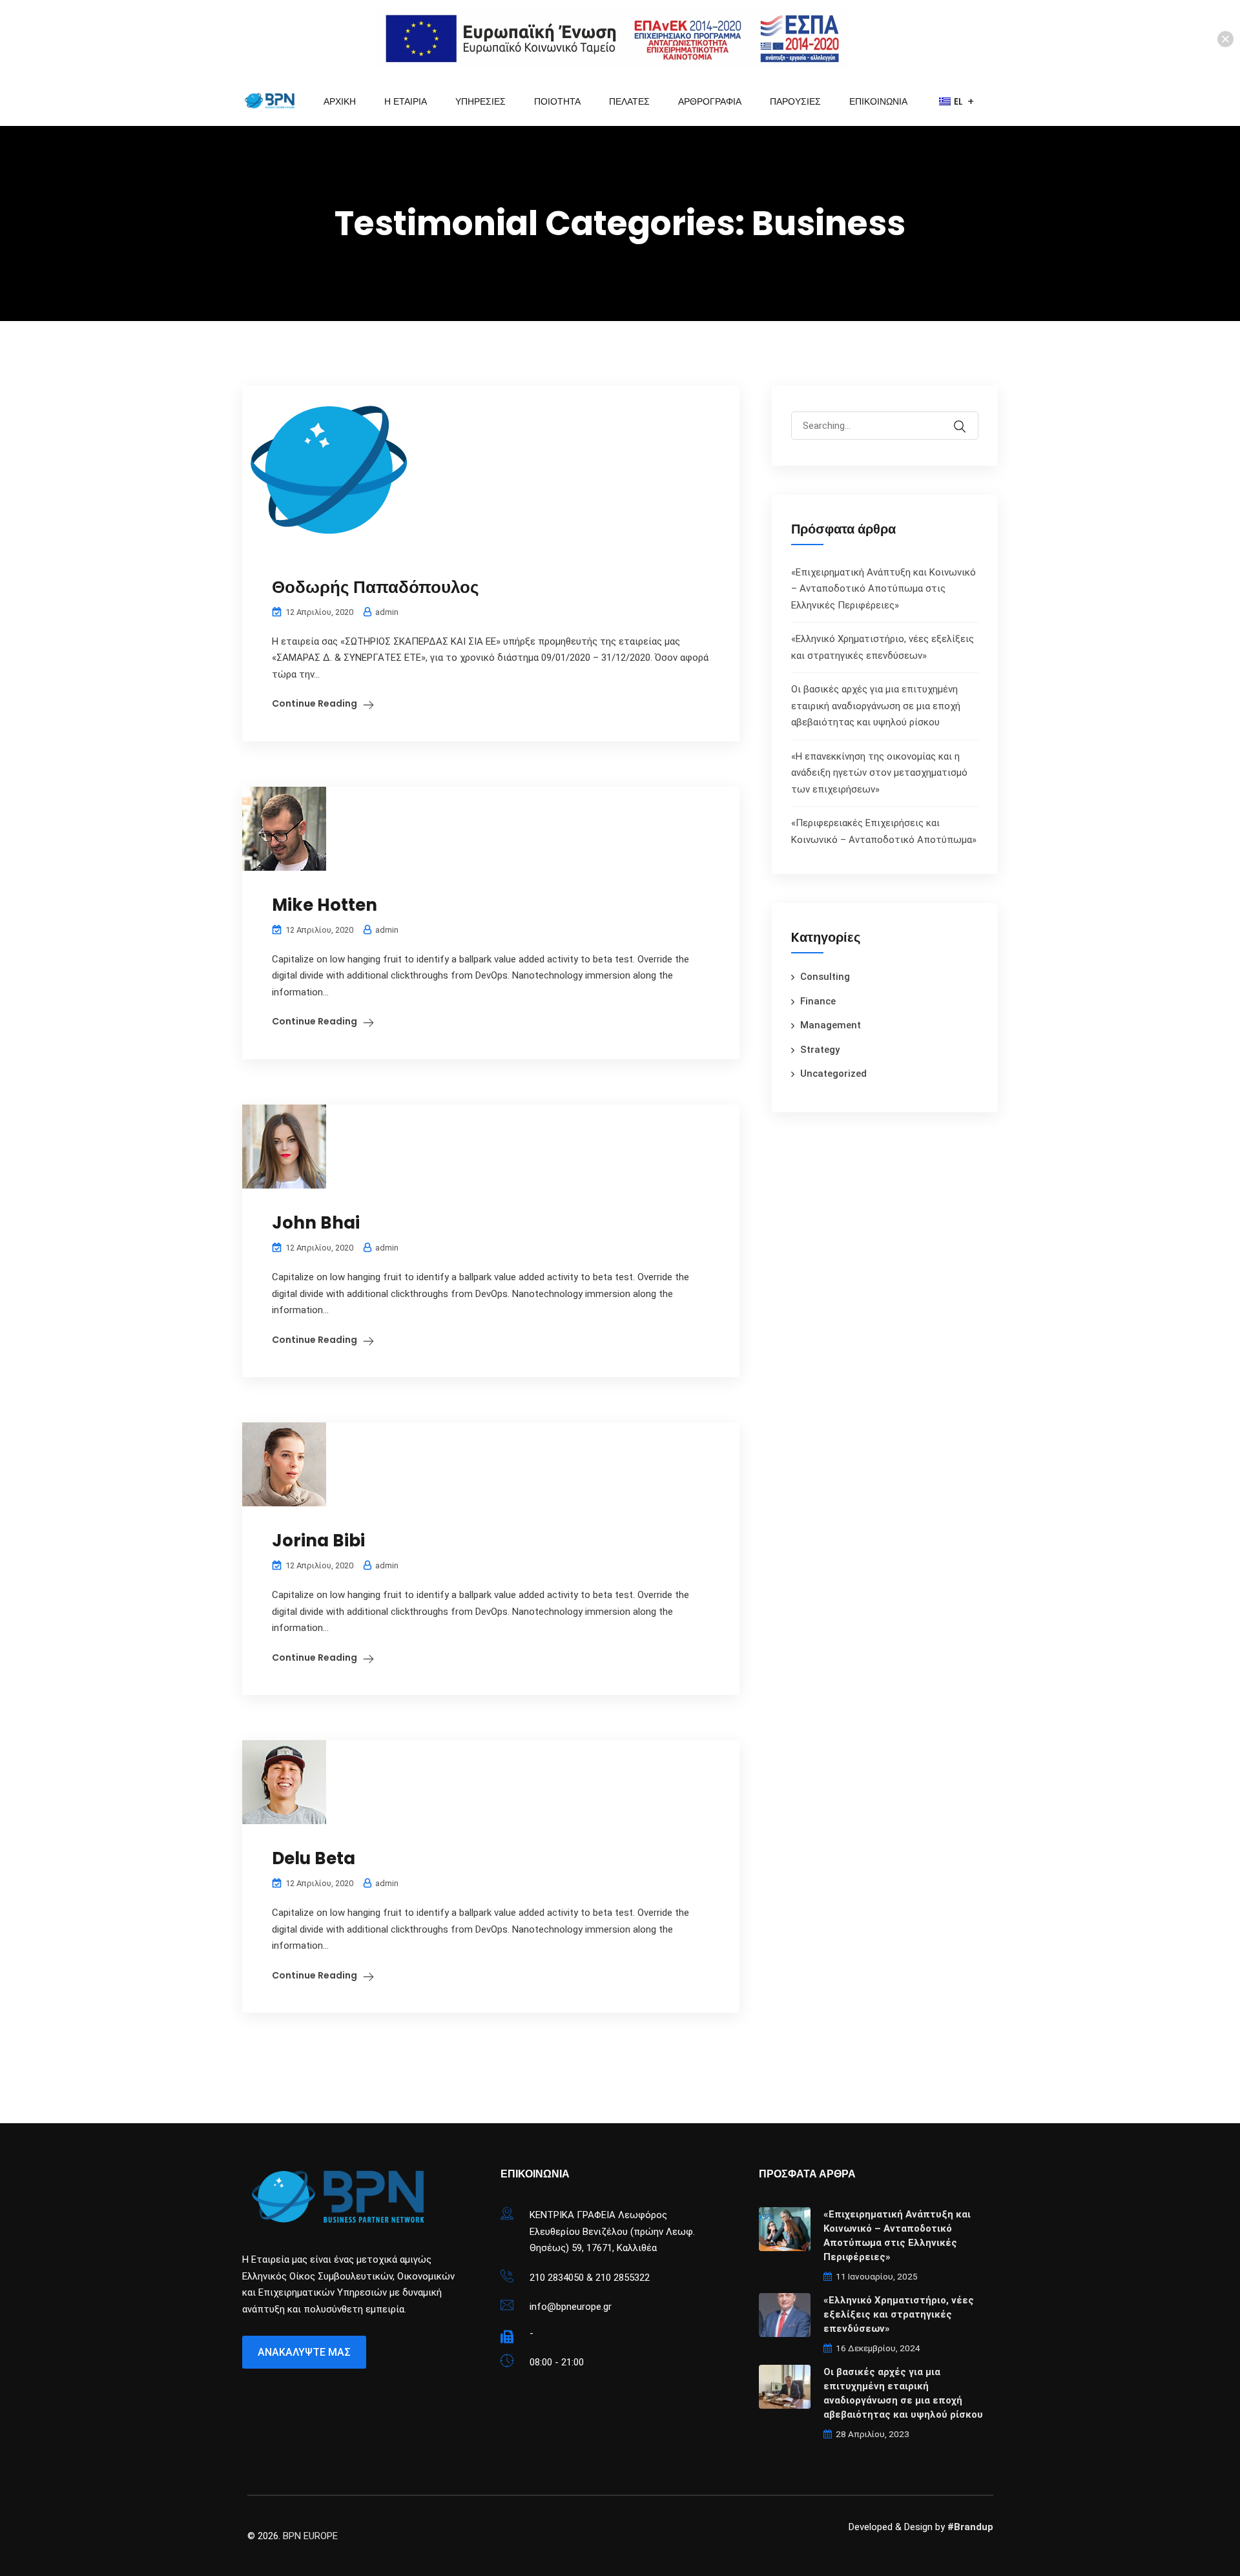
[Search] (968, 417)
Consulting (825, 977)
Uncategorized (833, 1074)
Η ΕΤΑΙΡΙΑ (406, 101)
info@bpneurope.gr (571, 2307)
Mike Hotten (325, 905)
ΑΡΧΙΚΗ (340, 101)
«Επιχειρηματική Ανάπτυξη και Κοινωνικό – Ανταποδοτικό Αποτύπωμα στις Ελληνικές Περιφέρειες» (883, 589)
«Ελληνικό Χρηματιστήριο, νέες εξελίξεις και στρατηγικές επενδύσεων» (899, 2314)
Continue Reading (315, 703)
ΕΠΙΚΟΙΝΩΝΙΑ (878, 101)
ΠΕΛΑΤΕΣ (629, 101)
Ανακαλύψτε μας (304, 2352)
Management (831, 1025)
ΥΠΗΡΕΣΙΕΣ (480, 101)
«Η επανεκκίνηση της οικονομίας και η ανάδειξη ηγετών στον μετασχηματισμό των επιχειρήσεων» (879, 773)
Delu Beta (314, 1858)
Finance (818, 1001)
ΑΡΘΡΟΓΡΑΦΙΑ (710, 101)
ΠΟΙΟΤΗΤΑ (557, 101)
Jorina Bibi (318, 1541)
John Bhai (316, 1223)
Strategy (820, 1050)
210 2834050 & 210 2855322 (590, 2278)
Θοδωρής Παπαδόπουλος (376, 587)
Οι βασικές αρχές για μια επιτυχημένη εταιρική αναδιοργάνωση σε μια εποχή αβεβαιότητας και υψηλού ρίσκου (876, 706)
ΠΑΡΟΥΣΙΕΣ (795, 101)
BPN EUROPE (310, 2536)
